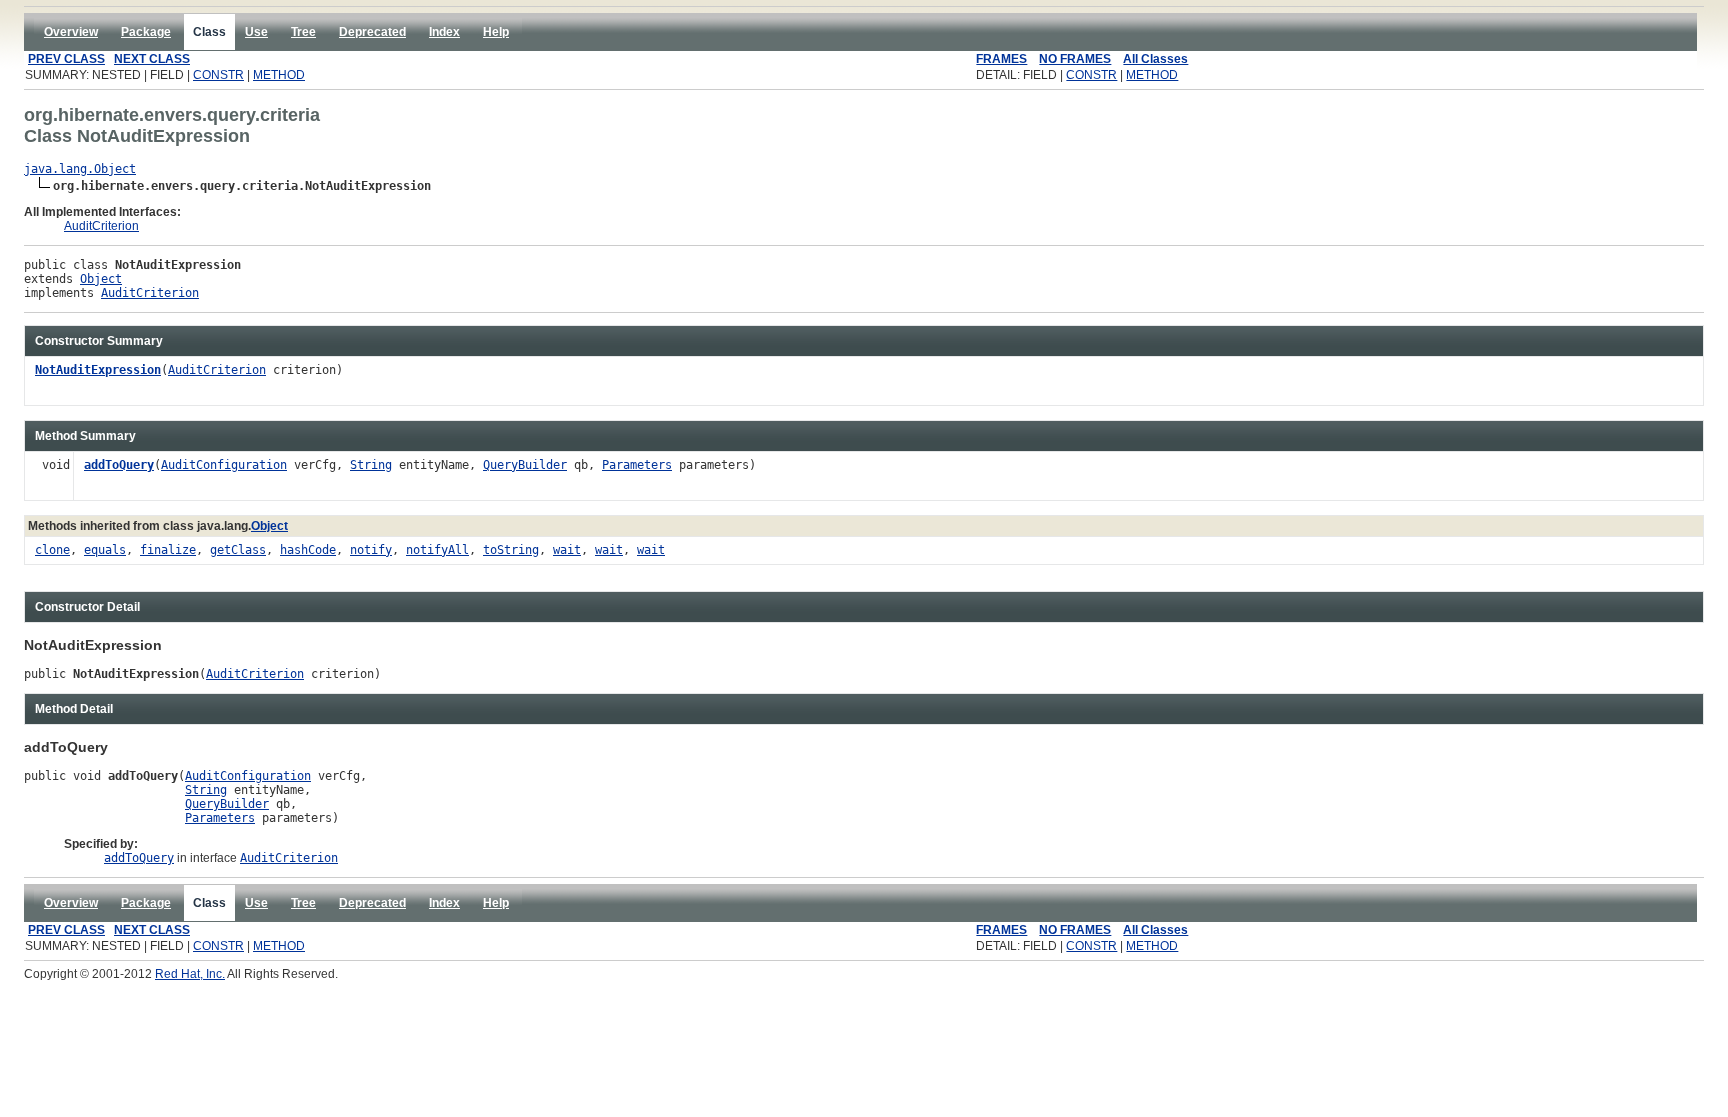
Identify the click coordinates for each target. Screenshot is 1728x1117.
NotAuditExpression (98, 370)
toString (511, 550)
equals (105, 550)
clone (52, 550)
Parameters (637, 465)
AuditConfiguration (224, 465)
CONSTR (218, 75)
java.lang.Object (80, 169)
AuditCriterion (101, 226)
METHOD (279, 75)
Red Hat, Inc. (190, 974)
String (371, 465)
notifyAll (437, 550)
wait (567, 550)
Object (101, 279)
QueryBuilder (525, 465)
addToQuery (119, 465)
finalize (168, 550)
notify (371, 550)
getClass (238, 550)
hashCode (308, 550)
